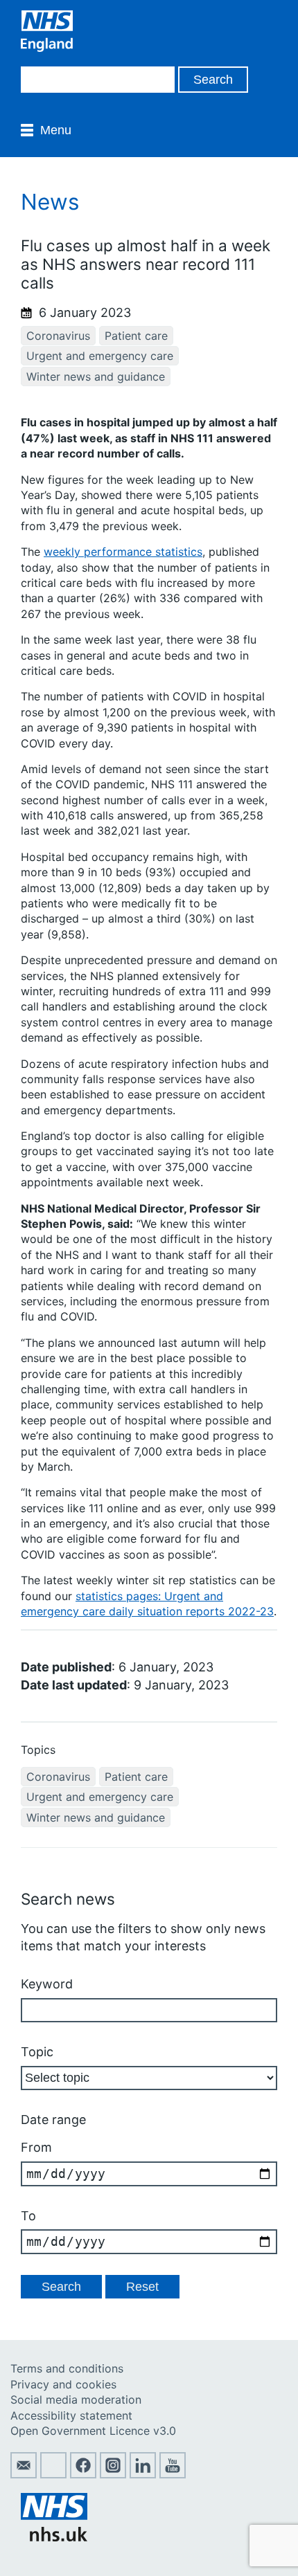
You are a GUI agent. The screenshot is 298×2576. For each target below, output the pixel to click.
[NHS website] (54, 2537)
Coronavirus (58, 336)
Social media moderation (76, 2400)
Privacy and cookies (63, 2384)
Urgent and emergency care (100, 356)
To (28, 2216)
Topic (37, 2052)
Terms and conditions (67, 2368)
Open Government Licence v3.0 (93, 2431)
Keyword (47, 1984)
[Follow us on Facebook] (83, 2474)
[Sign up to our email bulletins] (24, 2474)
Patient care (136, 336)
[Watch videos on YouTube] (173, 2474)
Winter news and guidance (96, 377)
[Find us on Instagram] (113, 2474)
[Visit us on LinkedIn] (143, 2474)
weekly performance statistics (123, 552)
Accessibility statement (71, 2415)
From (36, 2147)
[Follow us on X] (53, 2474)
